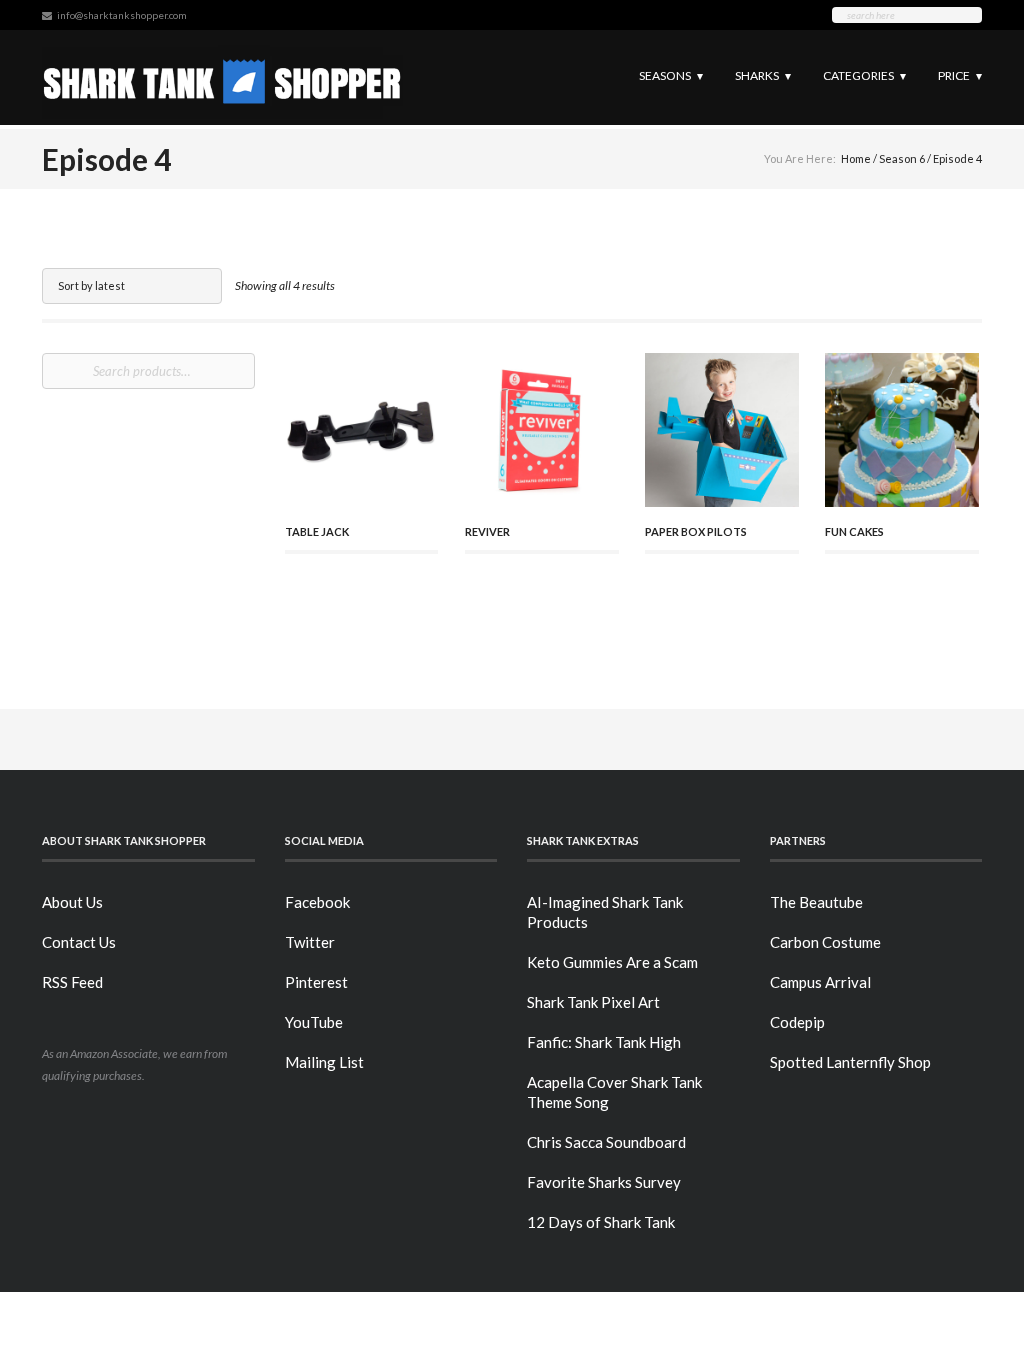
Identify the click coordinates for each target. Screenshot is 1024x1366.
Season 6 (902, 158)
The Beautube (816, 902)
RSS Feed (72, 982)
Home (856, 158)
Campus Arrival (820, 982)
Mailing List (324, 1062)
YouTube (314, 1022)
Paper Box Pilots (696, 531)
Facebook (317, 902)
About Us (72, 902)
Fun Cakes (854, 531)
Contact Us (79, 942)
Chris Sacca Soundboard (606, 1142)
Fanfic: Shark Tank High (604, 1042)
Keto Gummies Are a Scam (612, 962)
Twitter (310, 942)
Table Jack (317, 531)
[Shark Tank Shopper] (222, 77)
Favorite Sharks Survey (604, 1182)
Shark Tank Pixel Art (593, 1002)
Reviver (487, 531)
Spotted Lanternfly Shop (850, 1062)
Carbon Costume (825, 942)
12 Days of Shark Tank (601, 1222)
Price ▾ (960, 75)
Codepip (797, 1022)
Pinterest (316, 982)
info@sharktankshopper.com (122, 15)
